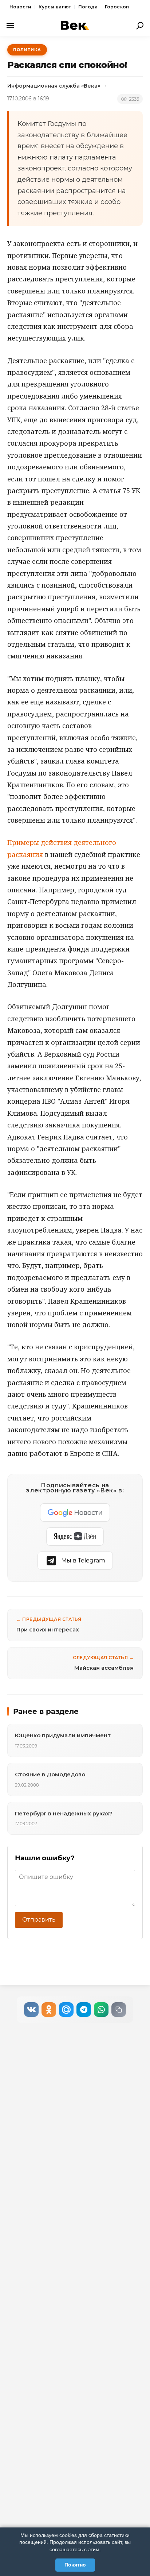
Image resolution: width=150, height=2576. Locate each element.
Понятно (75, 2565)
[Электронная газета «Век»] (75, 25)
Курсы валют (55, 7)
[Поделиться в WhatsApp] (101, 2010)
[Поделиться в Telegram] (84, 2010)
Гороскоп (117, 7)
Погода (88, 7)
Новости (20, 7)
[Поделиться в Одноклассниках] (49, 2010)
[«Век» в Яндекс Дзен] (75, 1537)
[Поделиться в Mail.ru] (66, 2010)
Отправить (39, 1920)
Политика (27, 50)
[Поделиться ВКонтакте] (31, 2010)
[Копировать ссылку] (119, 2010)
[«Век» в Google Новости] (75, 1512)
